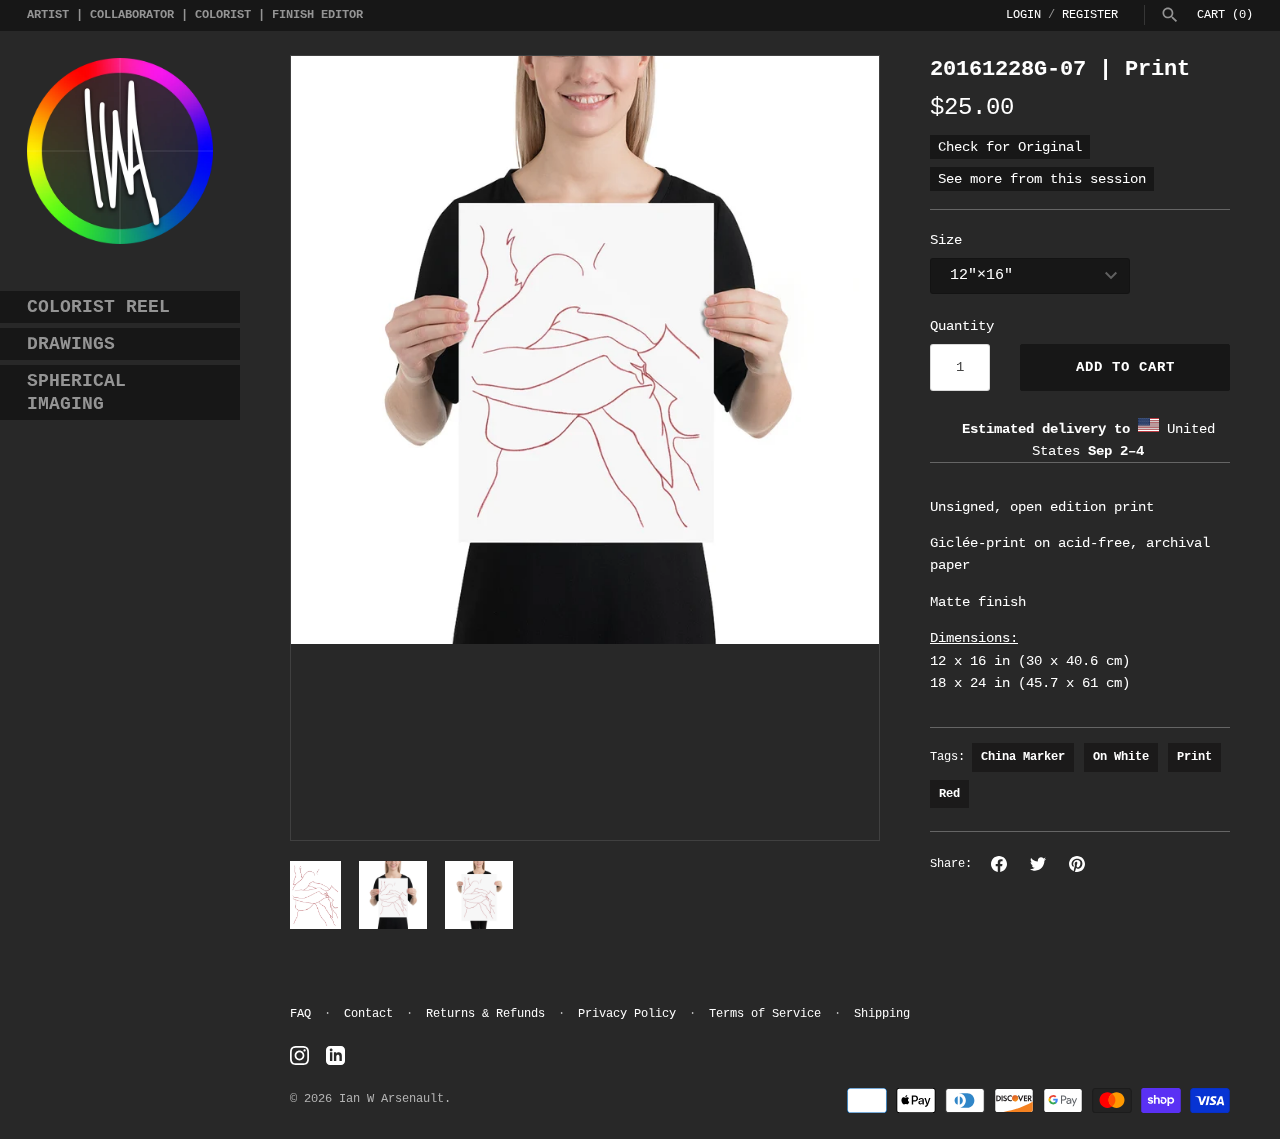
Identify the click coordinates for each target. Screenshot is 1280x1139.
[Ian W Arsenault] (120, 151)
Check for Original (1010, 147)
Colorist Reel (98, 307)
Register (1090, 15)
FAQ (300, 1014)
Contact (368, 1014)
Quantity (962, 326)
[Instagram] (299, 1056)
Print (1194, 757)
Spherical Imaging (76, 393)
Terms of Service (765, 1014)
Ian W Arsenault (391, 1099)
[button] (333, 448)
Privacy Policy (627, 1014)
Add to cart (1125, 367)
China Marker (1023, 757)
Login (1023, 15)
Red (949, 794)
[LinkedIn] (335, 1056)
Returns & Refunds (485, 1014)
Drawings (71, 344)
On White (1121, 757)
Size (946, 240)
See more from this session (1042, 179)
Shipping (882, 1014)
